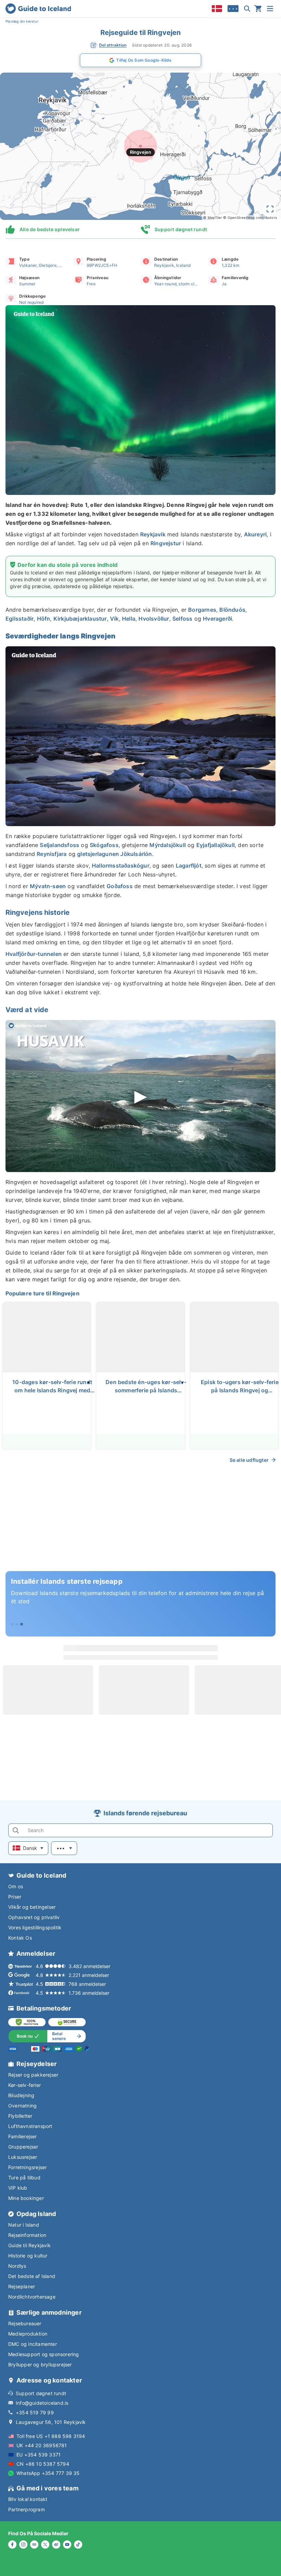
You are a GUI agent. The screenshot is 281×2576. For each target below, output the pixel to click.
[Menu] (270, 9)
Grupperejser (23, 2147)
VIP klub (18, 2188)
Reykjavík (153, 534)
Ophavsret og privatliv (34, 1917)
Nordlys (17, 2266)
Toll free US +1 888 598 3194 (51, 2436)
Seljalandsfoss (59, 845)
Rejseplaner (22, 2286)
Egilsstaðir (20, 619)
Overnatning (22, 2106)
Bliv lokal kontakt (28, 2499)
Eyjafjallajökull (216, 845)
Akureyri (255, 534)
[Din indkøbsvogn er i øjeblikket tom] (258, 9)
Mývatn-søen (48, 886)
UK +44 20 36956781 (42, 2445)
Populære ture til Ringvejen (42, 1293)
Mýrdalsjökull (168, 845)
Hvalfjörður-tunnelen (34, 954)
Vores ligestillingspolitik (35, 1927)
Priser (15, 1897)
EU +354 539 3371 (39, 2455)
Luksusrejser (23, 2157)
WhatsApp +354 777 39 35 (48, 2473)
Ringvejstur (166, 543)
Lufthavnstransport (30, 2126)
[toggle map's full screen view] (270, 209)
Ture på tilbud (24, 2177)
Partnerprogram (27, 2509)
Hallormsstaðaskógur (121, 866)
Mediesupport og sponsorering (44, 2354)
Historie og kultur (28, 2256)
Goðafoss (120, 886)
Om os (16, 1886)
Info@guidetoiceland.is (42, 2403)
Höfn (44, 619)
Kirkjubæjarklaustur (80, 619)
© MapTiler (213, 217)
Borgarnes (202, 610)
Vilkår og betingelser (32, 1907)
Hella (129, 619)
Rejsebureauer (25, 2323)
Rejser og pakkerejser (33, 2075)
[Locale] (217, 9)
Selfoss (182, 619)
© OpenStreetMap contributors (250, 217)
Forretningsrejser (27, 2167)
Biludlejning (21, 2095)
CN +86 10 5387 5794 (43, 2464)
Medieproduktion (28, 2334)
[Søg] (247, 9)
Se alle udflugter (249, 1460)
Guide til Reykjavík (29, 2245)
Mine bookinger (26, 2198)
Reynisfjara (52, 854)
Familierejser (23, 2136)
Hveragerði (217, 619)
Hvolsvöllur (154, 619)
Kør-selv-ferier (25, 2085)
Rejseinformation (27, 2235)
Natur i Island (24, 2225)
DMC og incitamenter (33, 2344)
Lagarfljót (189, 866)
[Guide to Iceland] (38, 9)
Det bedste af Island (32, 2276)
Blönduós (232, 610)
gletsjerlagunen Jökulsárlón (114, 854)
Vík (114, 619)
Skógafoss (104, 845)
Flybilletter (20, 2116)
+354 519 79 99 (35, 2412)
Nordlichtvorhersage (32, 2297)
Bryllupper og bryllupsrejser (40, 2365)
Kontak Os (20, 1938)
